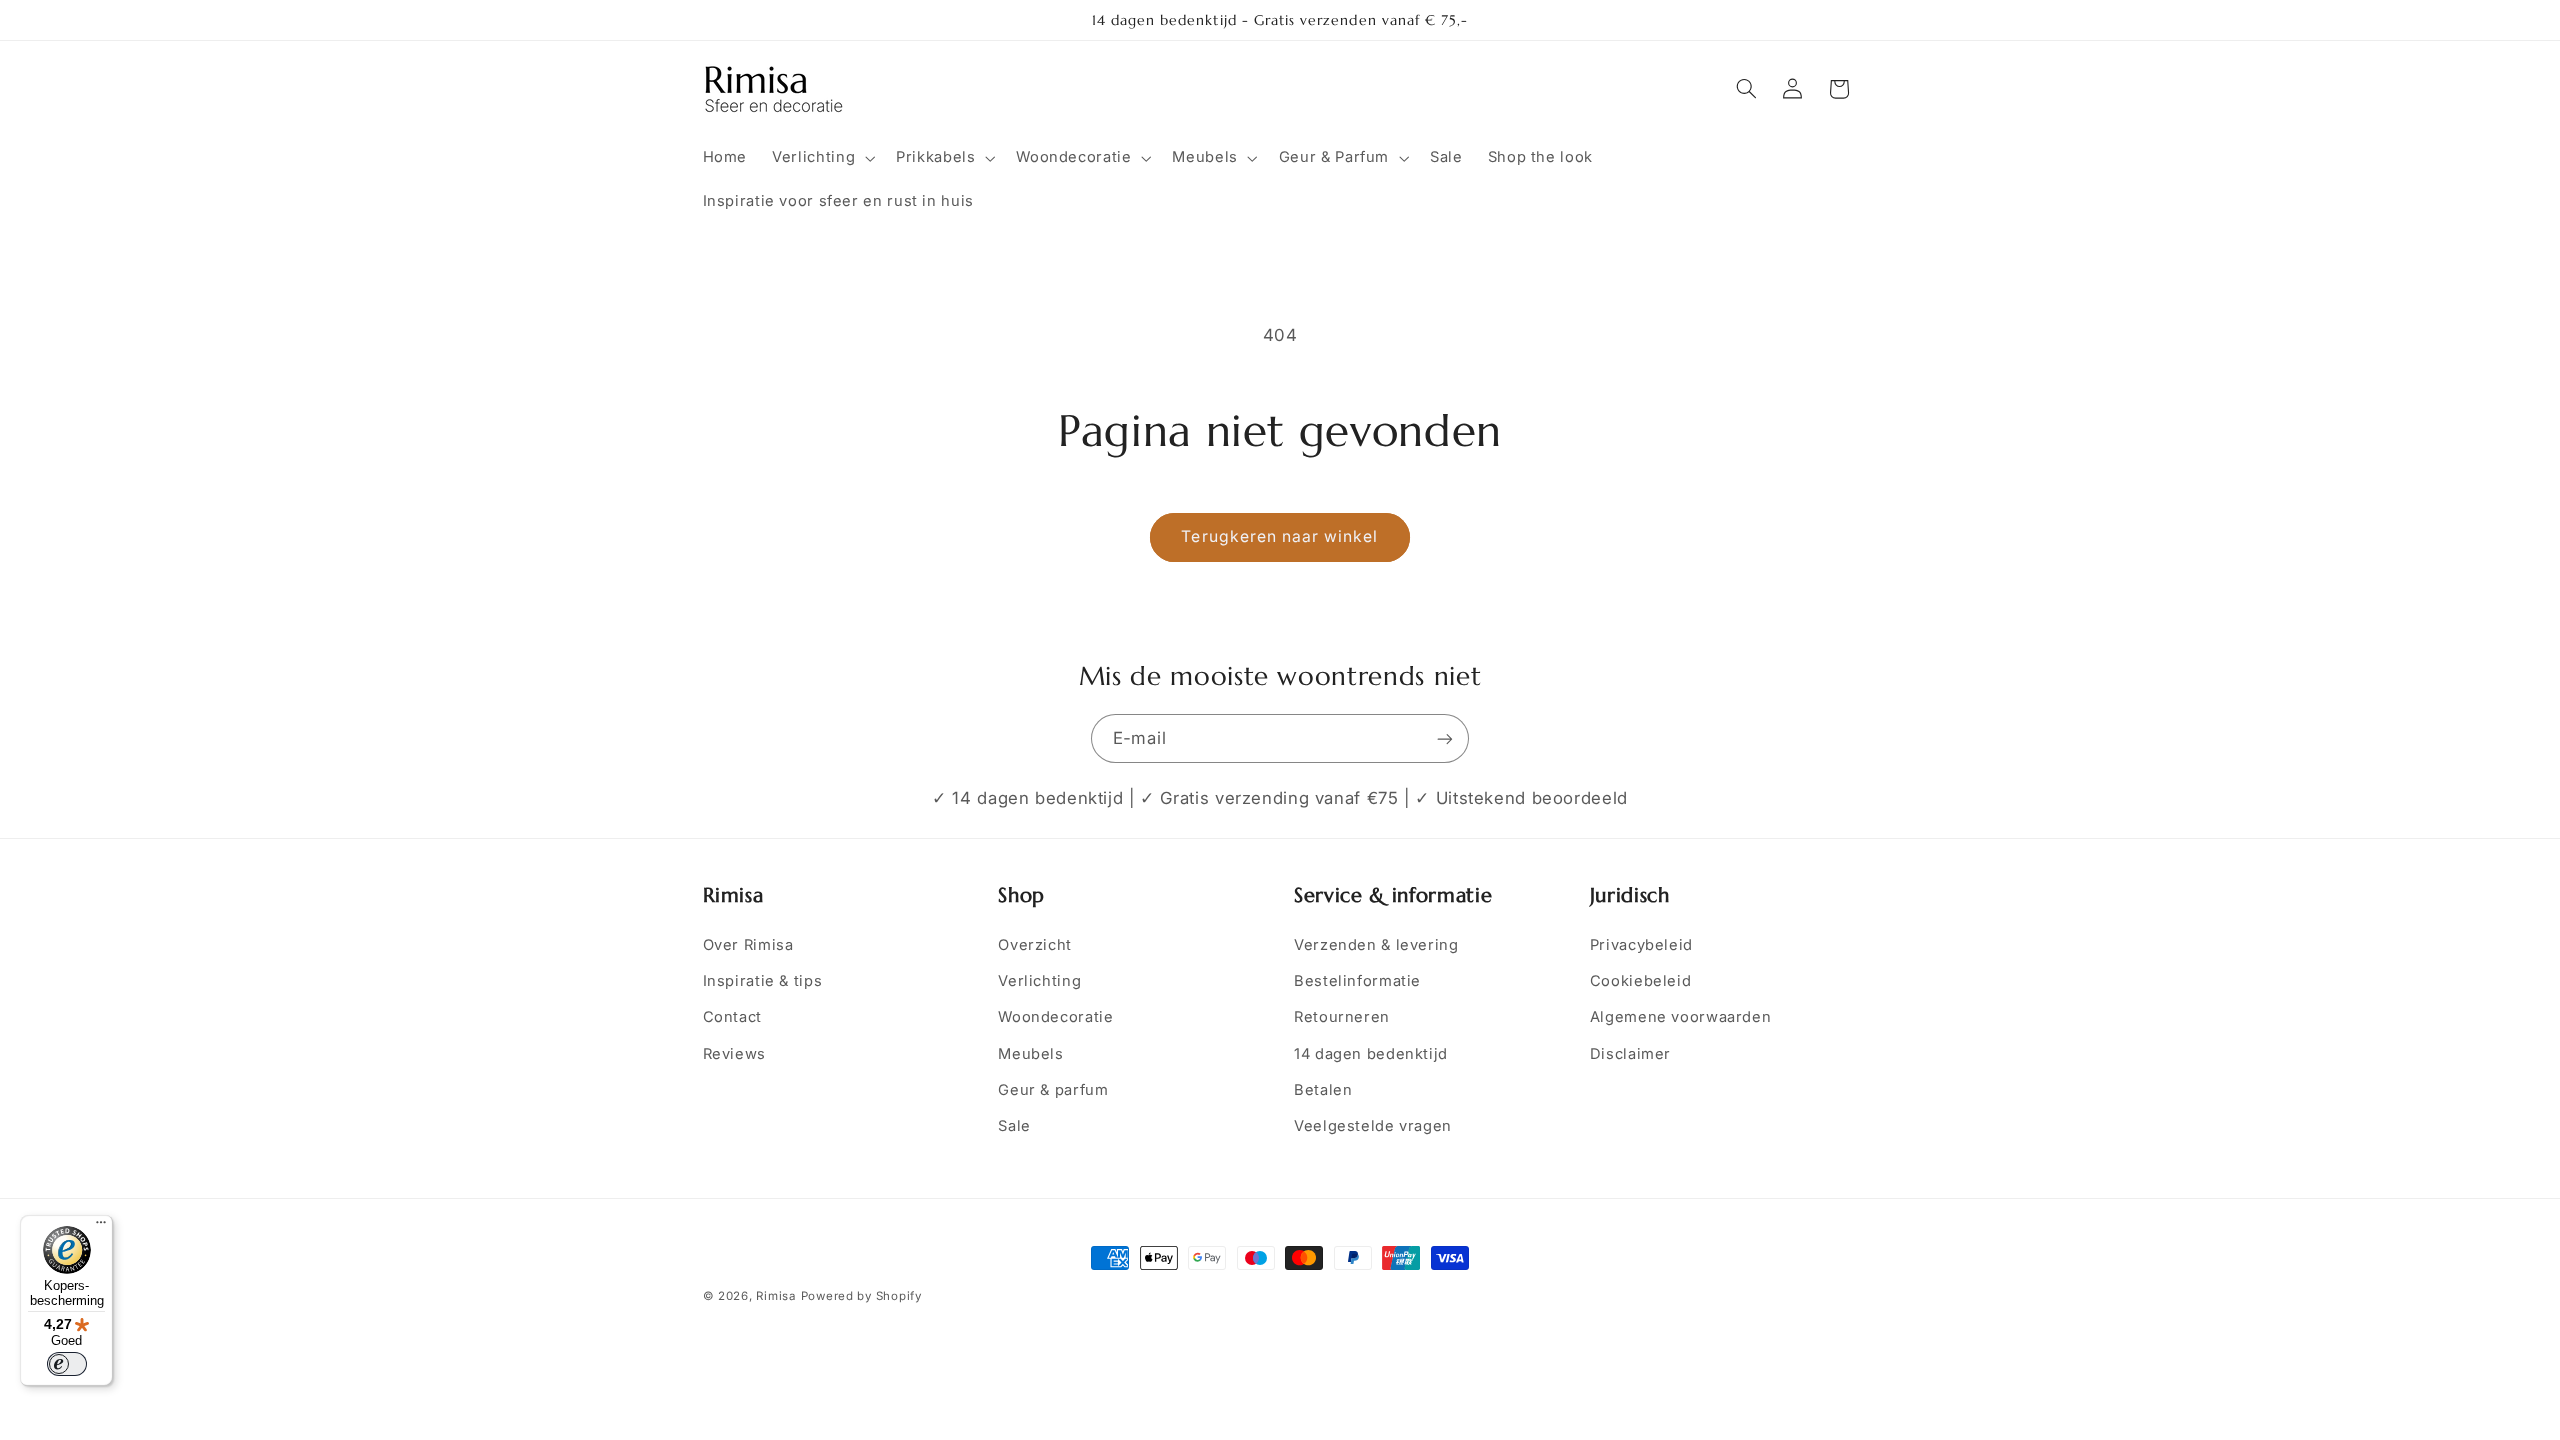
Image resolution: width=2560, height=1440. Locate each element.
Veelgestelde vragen (1373, 1126)
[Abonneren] (1445, 738)
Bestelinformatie (1357, 981)
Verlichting (1039, 981)
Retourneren (1342, 1017)
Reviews (734, 1054)
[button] (822, 158)
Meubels (1030, 1054)
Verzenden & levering (1376, 945)
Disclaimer (1630, 1054)
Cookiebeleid (1641, 981)
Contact (732, 1017)
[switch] (67, 1364)
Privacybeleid (1641, 945)
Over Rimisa (748, 945)
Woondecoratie (1055, 1017)
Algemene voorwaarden (1681, 1017)
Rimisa (775, 1296)
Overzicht (1035, 945)
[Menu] (101, 1227)
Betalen (1323, 1090)
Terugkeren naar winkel (1279, 536)
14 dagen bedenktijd (1371, 1054)
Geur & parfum (1053, 1090)
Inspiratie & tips (763, 981)
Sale (1014, 1126)
